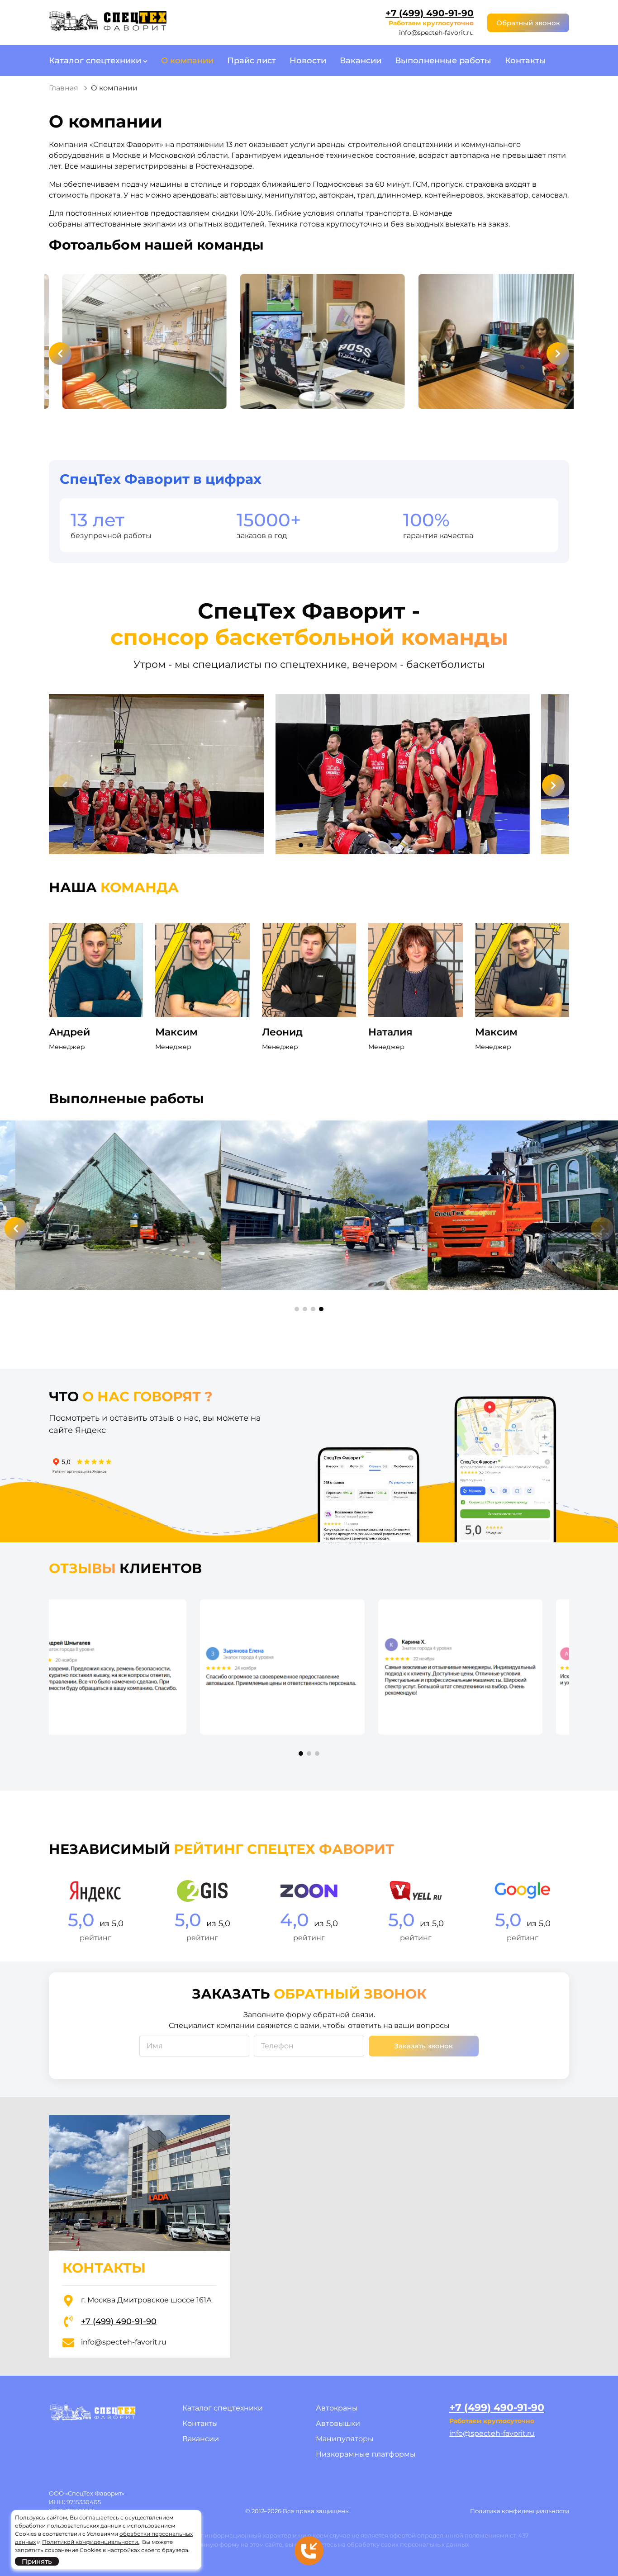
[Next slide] (558, 354)
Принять (37, 2561)
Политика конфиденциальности (520, 2511)
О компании (187, 61)
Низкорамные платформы (366, 2454)
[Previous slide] (60, 354)
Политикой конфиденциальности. (91, 2542)
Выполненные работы (443, 61)
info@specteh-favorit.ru (436, 33)
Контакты (525, 61)
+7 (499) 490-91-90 (430, 13)
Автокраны (337, 2408)
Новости (308, 61)
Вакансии (361, 61)
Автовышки (338, 2423)
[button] (301, 845)
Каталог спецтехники (95, 61)
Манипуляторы (345, 2439)
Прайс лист (252, 61)
